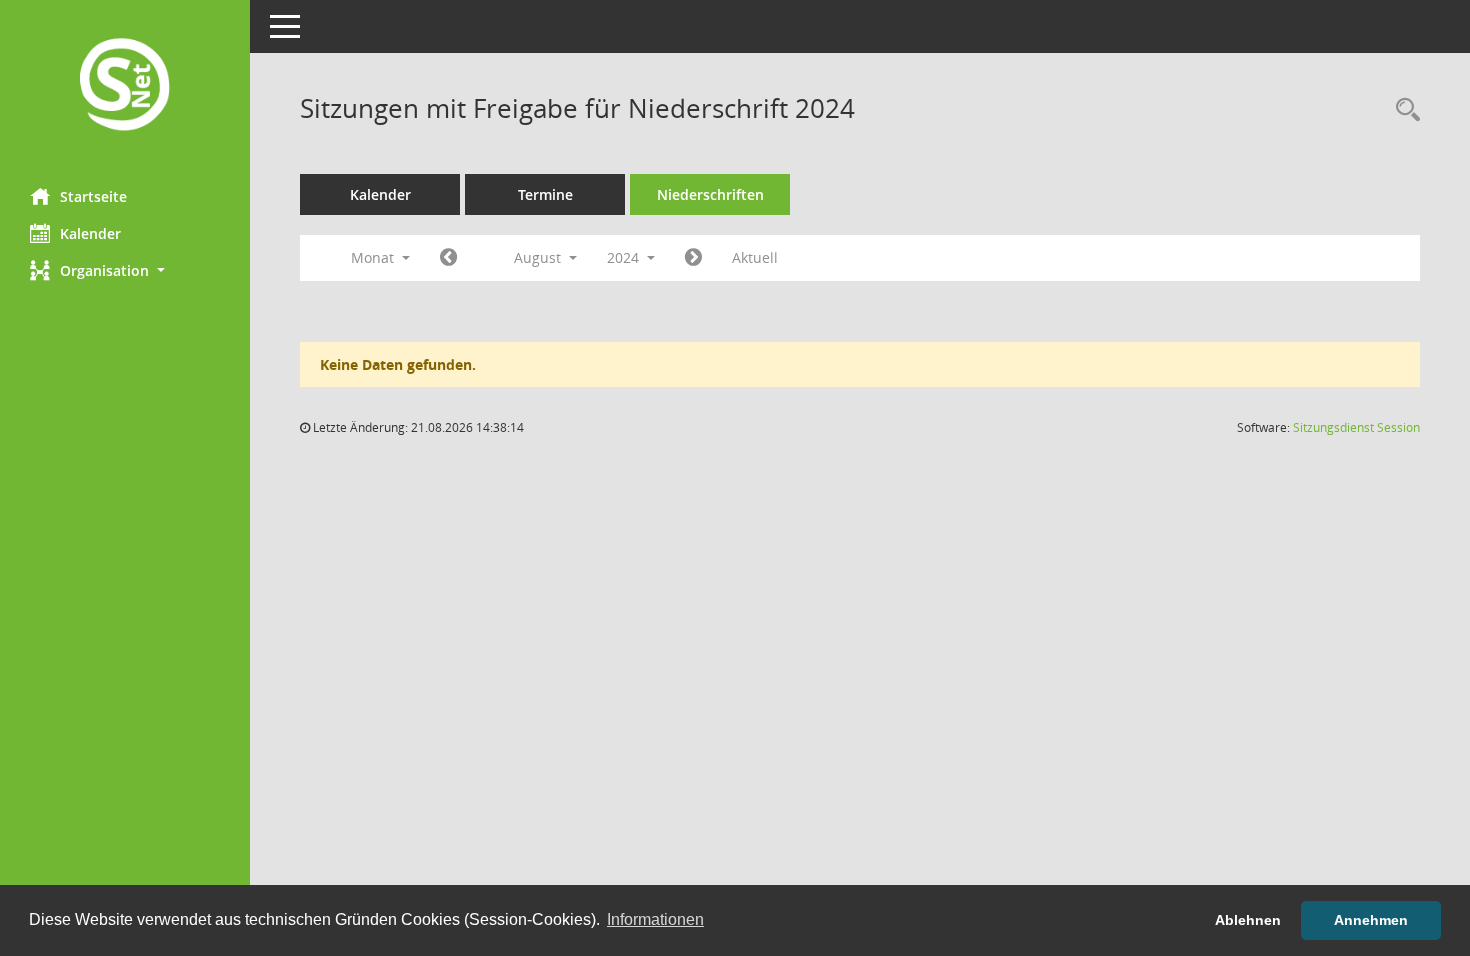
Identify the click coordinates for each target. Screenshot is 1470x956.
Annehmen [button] (1371, 920)
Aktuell (755, 257)
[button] (125, 270)
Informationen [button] (655, 919)
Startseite (93, 196)
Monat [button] (374, 257)
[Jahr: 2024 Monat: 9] (693, 258)
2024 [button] (625, 257)
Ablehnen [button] (1248, 920)
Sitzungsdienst (1356, 427)
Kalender (90, 233)
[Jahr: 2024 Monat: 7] (448, 258)
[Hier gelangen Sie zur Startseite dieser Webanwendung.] (125, 86)
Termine (545, 194)
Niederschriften (710, 194)
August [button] (539, 257)
